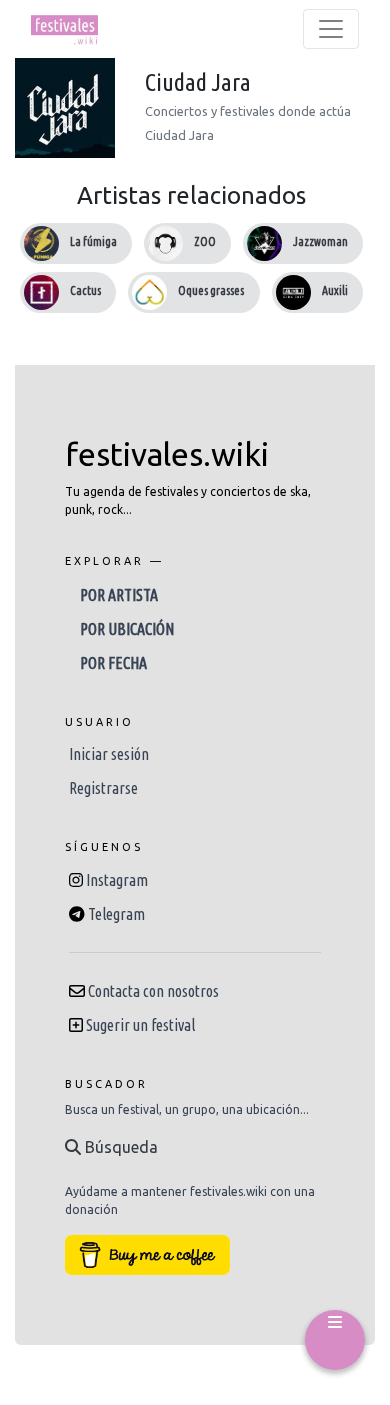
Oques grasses (211, 290)
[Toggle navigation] (331, 29)
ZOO (205, 241)
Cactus (85, 290)
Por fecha (113, 663)
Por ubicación (127, 629)
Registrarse (103, 788)
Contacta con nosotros (153, 991)
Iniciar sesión (109, 754)
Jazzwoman (320, 241)
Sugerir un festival (140, 1025)
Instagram (117, 880)
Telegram (116, 914)
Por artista (119, 595)
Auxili (335, 290)
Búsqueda (119, 1147)
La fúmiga (93, 241)
